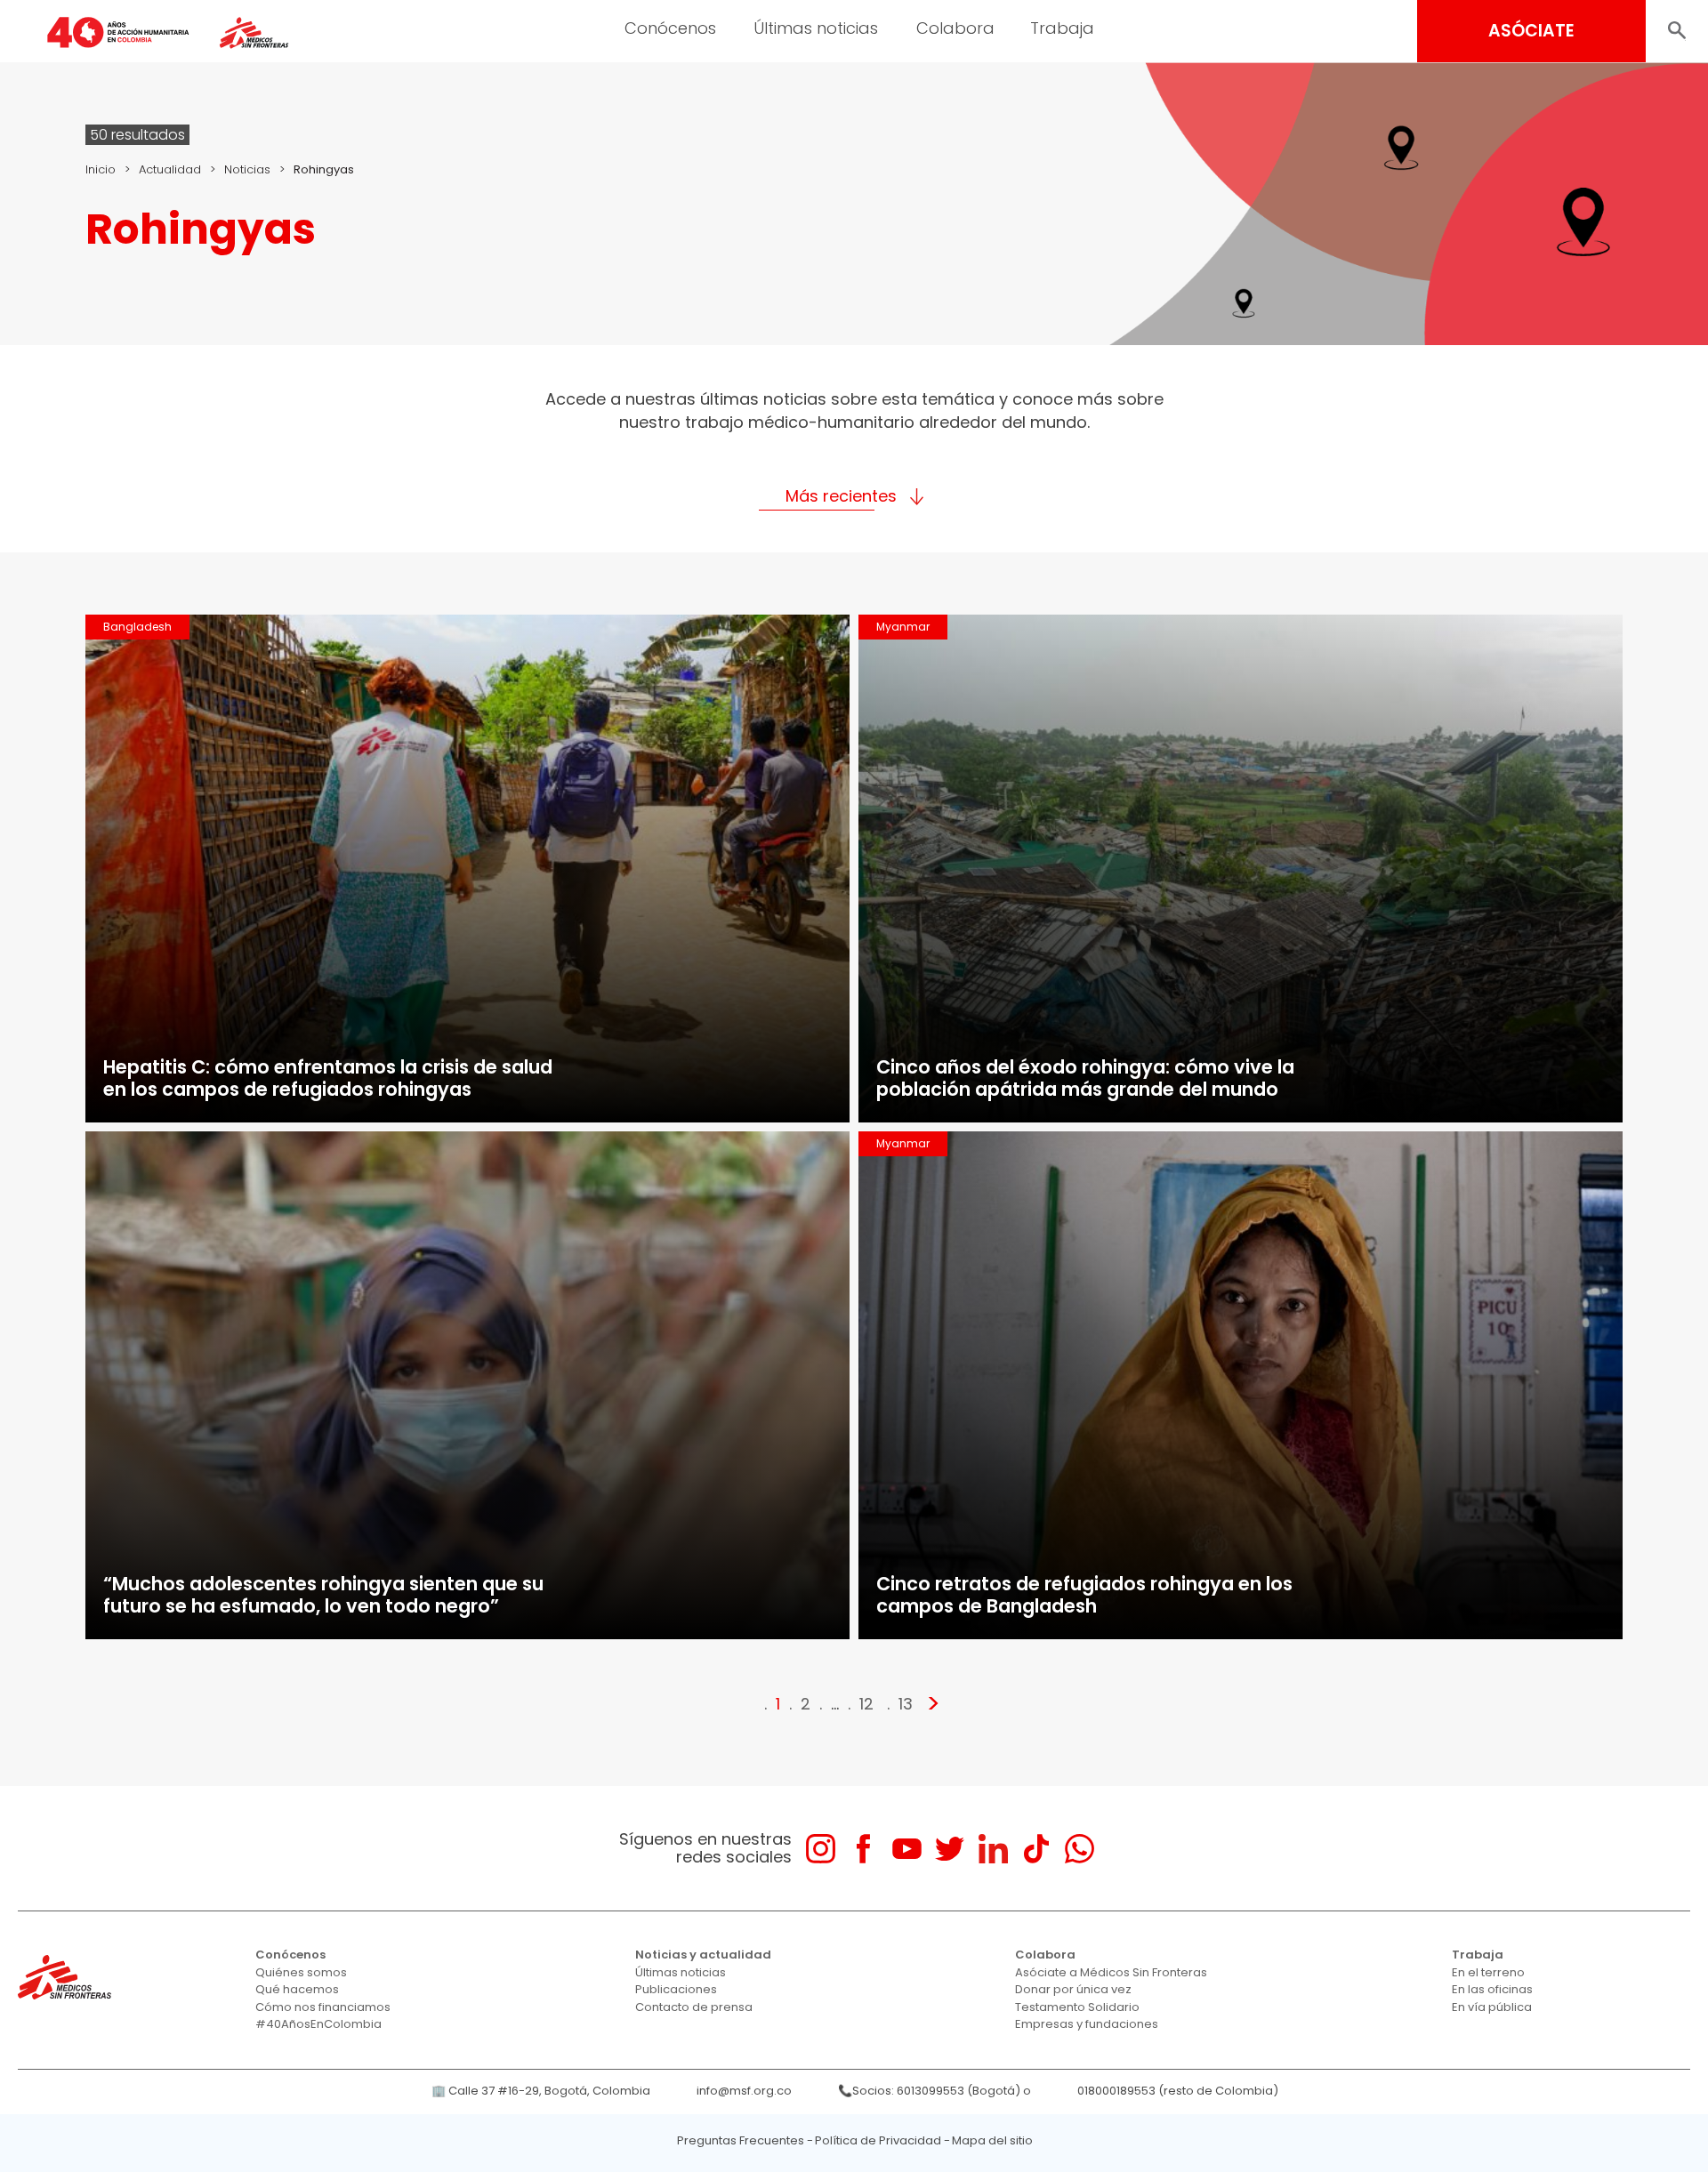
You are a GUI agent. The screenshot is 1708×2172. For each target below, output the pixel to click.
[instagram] (821, 1849)
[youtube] (907, 1849)
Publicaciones (676, 1989)
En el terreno (1488, 1972)
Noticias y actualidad (703, 1955)
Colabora (955, 28)
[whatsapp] (1080, 1849)
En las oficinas (1492, 1989)
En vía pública (1492, 2007)
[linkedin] (993, 1849)
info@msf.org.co (744, 2091)
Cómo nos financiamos (323, 2007)
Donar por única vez (1073, 1989)
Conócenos (670, 28)
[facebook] (863, 1849)
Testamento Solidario (1077, 2007)
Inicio (101, 169)
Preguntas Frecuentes (741, 2140)
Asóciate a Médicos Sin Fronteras (1111, 1972)
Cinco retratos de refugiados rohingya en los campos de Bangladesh (1084, 1595)
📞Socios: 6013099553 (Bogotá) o (935, 2091)
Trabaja (1062, 28)
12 (866, 1704)
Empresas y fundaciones (1087, 2024)
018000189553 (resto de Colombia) (1178, 2091)
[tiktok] (1036, 1849)
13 (906, 1704)
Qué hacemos (297, 1989)
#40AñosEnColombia (318, 2024)
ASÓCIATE (1531, 31)
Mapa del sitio (992, 2140)
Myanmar (903, 627)
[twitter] (950, 1849)
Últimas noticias (816, 28)
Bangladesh (137, 627)
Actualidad (170, 169)
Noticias (247, 169)
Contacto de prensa (694, 2007)
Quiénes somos (301, 1972)
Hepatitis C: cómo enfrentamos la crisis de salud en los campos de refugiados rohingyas (328, 1078)
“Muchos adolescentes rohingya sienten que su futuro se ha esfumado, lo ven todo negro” (323, 1595)
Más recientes (841, 496)
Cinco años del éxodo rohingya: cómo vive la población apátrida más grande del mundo (1085, 1078)
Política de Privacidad (878, 2140)
